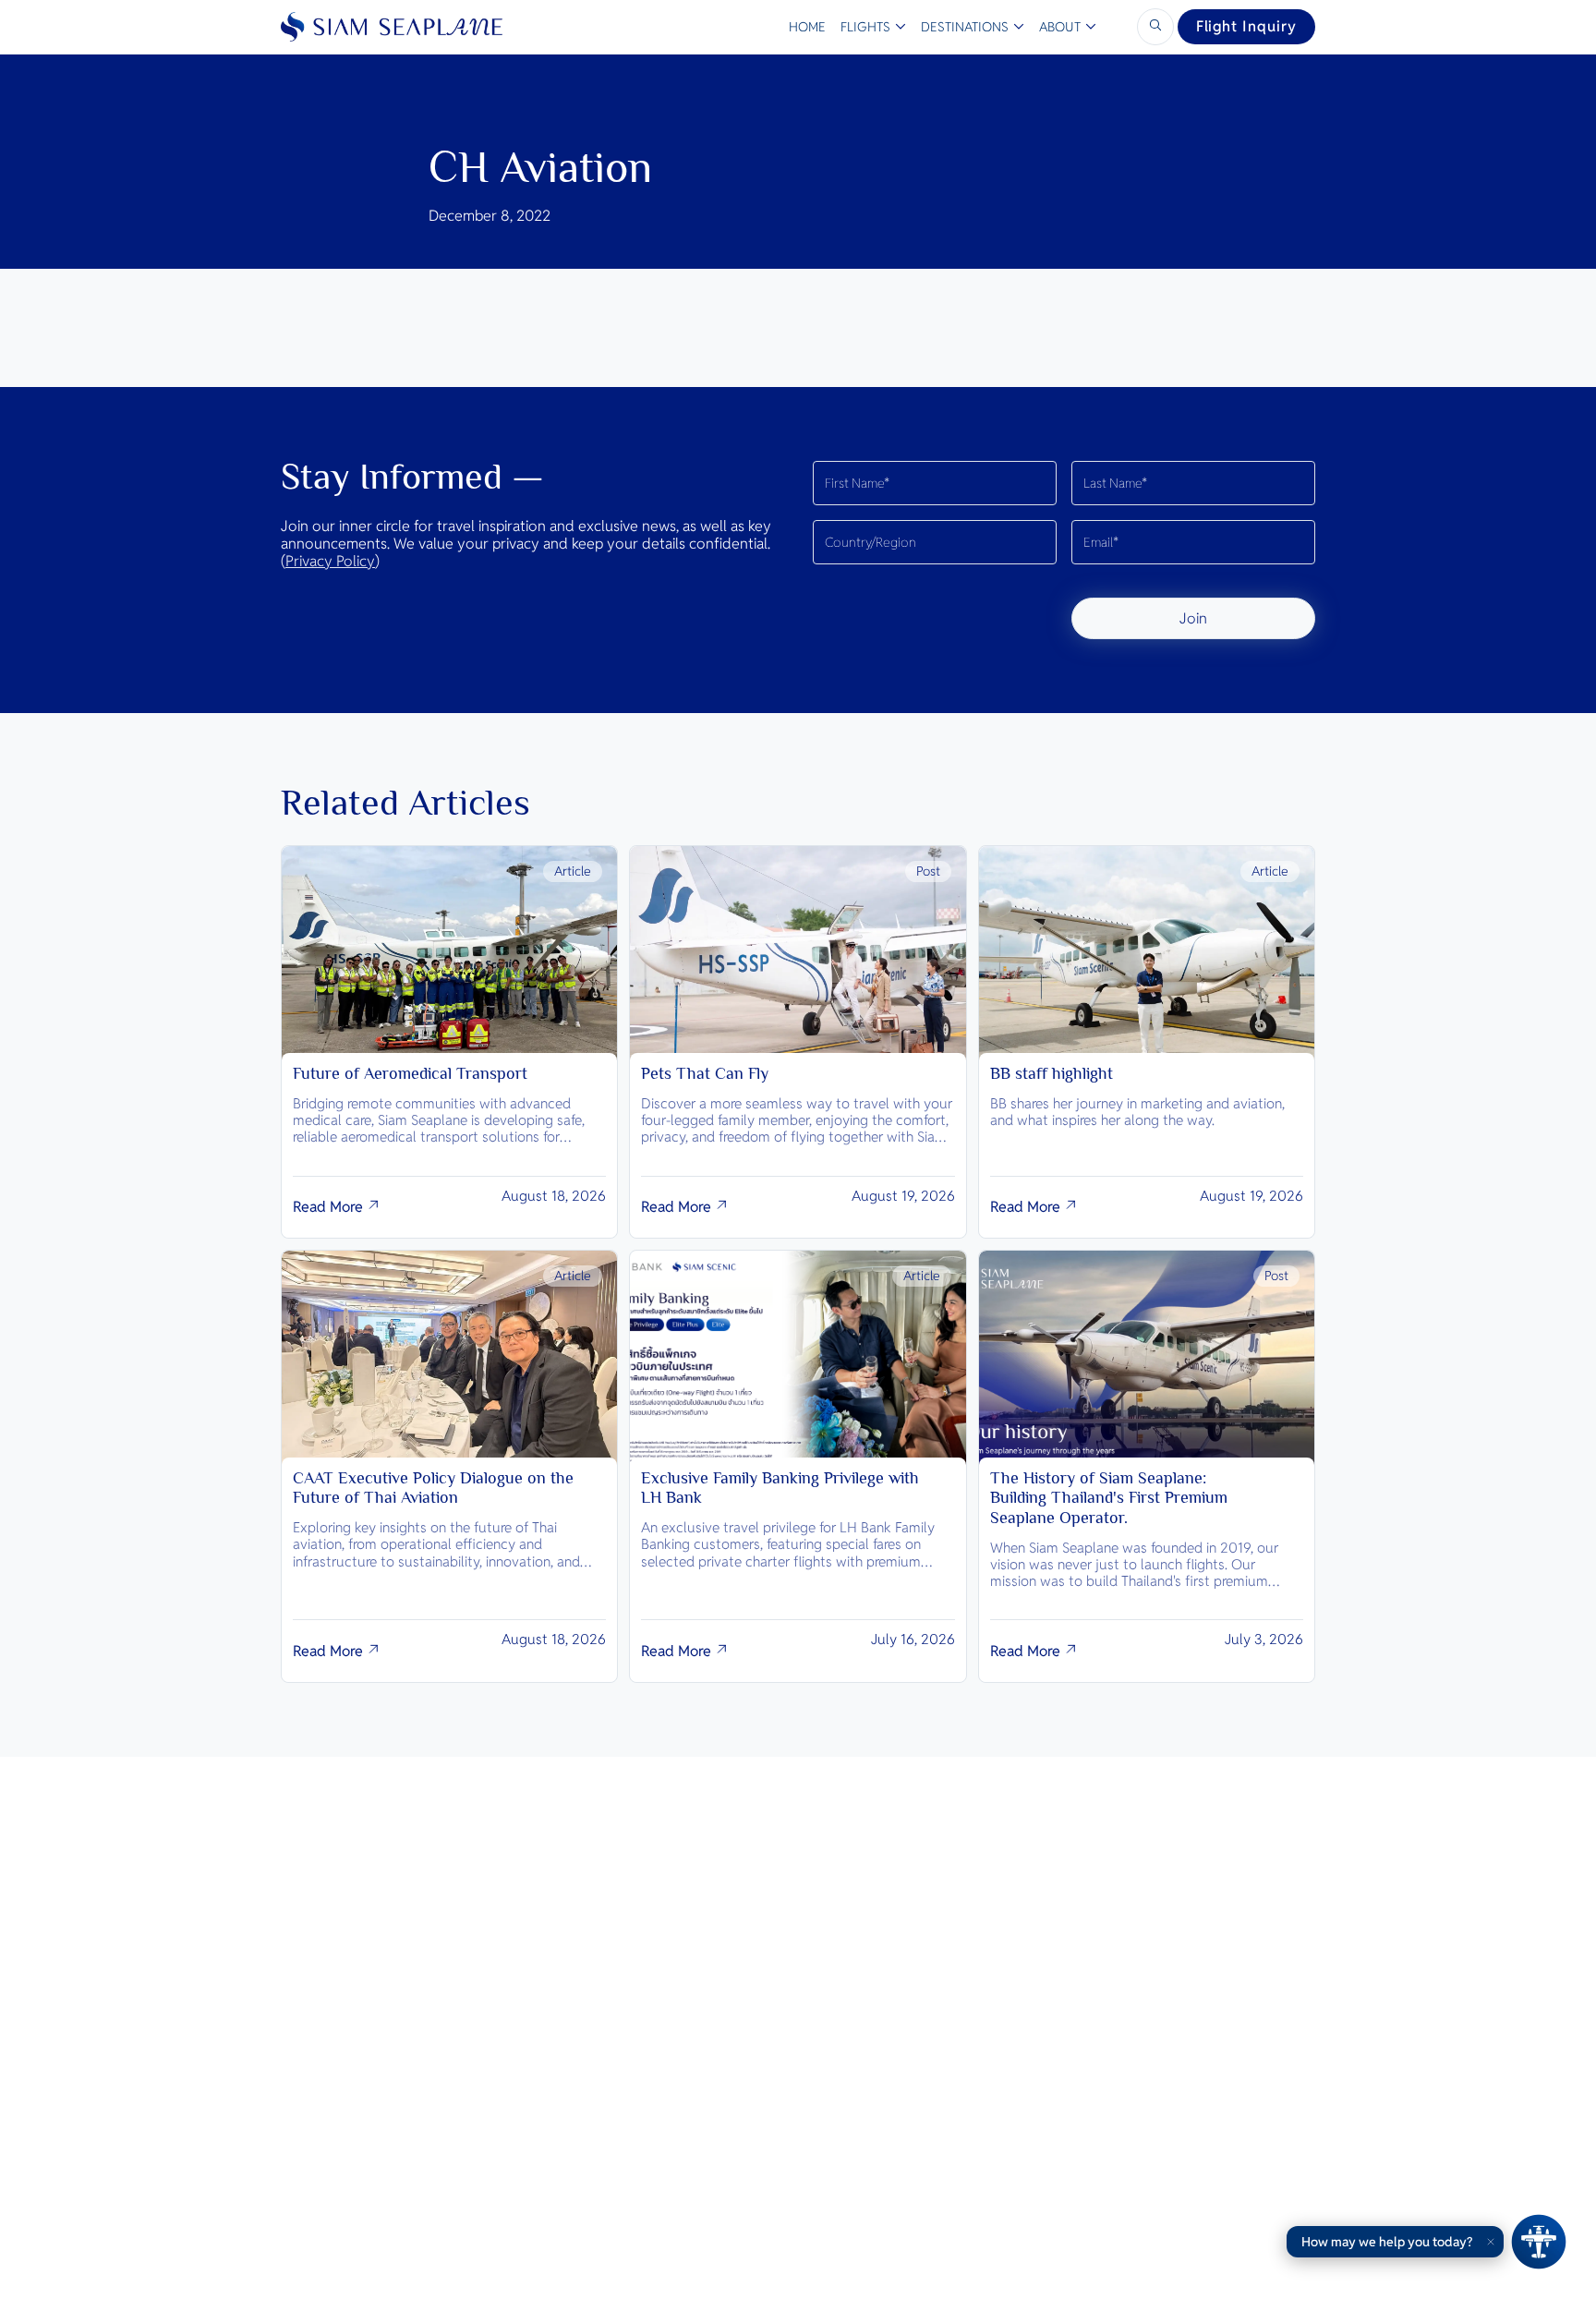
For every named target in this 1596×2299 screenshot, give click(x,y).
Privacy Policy (330, 561)
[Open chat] (1539, 2242)
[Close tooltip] (1491, 2242)
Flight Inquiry (1246, 26)
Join (1193, 618)
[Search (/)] (1155, 27)
